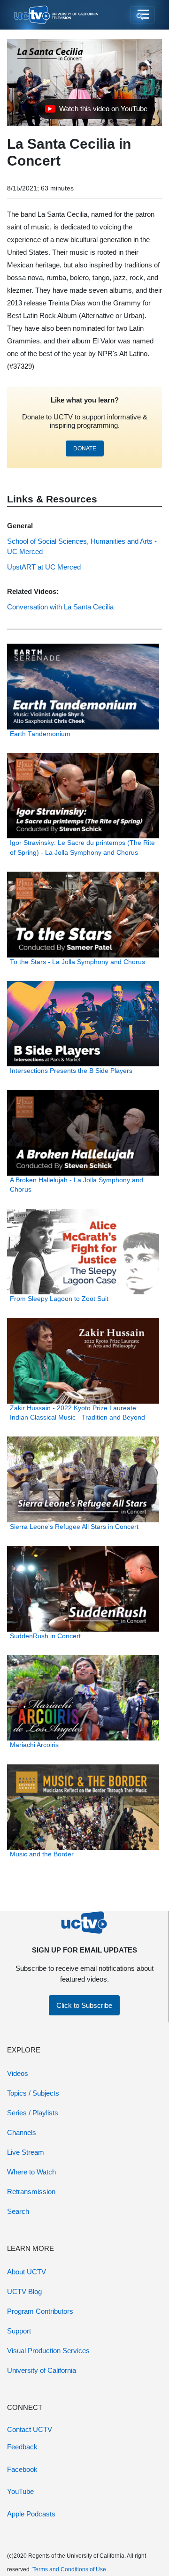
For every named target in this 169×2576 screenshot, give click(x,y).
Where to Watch (31, 2172)
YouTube (20, 2491)
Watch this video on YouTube (96, 111)
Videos (18, 2073)
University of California (42, 2370)
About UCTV (27, 2272)
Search (18, 2211)
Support (19, 2331)
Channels (22, 2132)
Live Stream (26, 2152)
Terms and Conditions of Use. (70, 2569)
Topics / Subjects (33, 2093)
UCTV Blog (24, 2291)
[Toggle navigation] (142, 15)
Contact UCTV (30, 2429)
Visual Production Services (48, 2351)
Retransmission (31, 2192)
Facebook (22, 2469)
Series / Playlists (33, 2113)
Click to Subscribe (84, 2005)
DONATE (85, 448)
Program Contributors (40, 2311)
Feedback (22, 2447)
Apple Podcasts (31, 2514)
